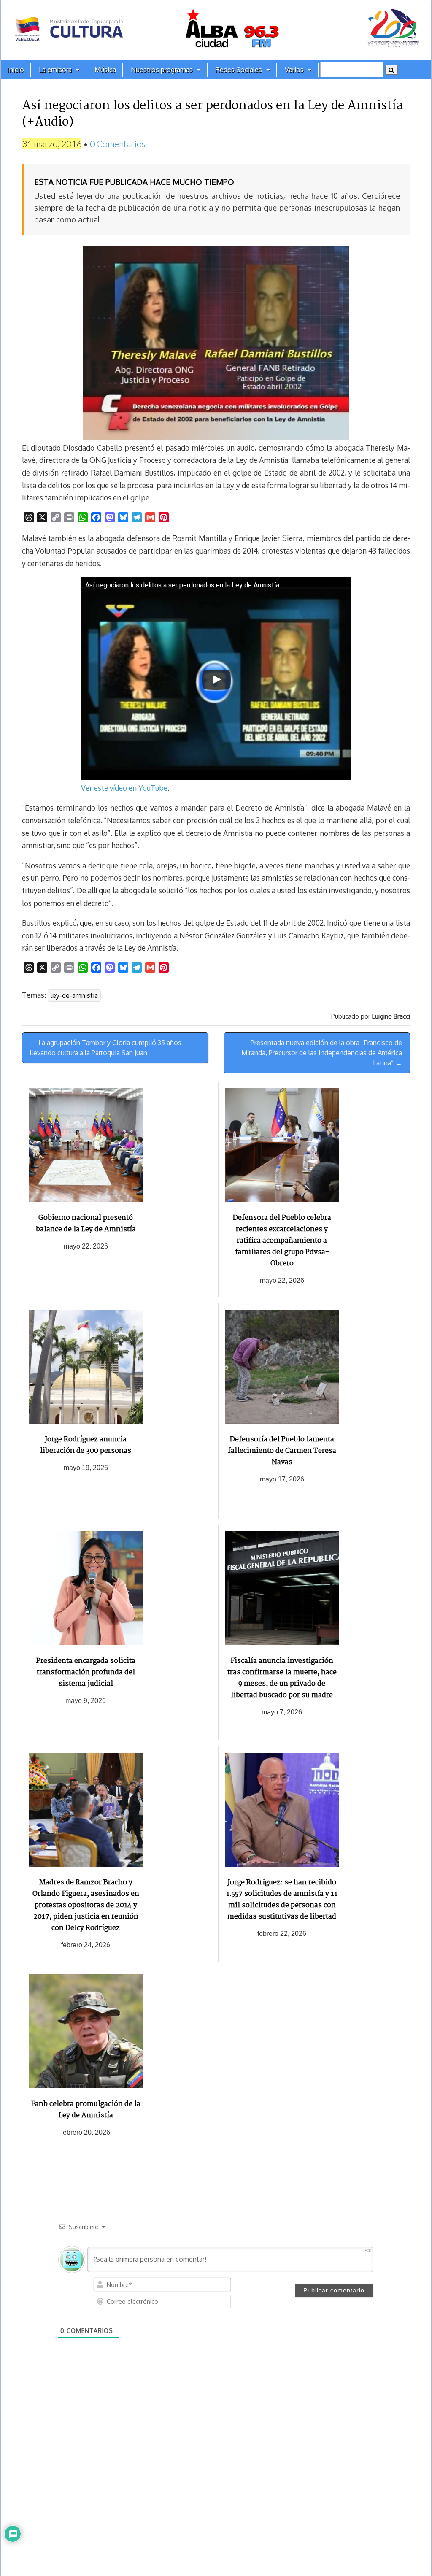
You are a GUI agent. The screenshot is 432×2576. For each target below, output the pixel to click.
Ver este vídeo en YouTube (124, 788)
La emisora (55, 70)
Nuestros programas (162, 70)
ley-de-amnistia (74, 995)
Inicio (16, 70)
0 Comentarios (118, 144)
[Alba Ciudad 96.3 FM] (216, 30)
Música (105, 70)
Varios (294, 70)
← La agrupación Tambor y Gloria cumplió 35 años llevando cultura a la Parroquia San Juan (106, 1048)
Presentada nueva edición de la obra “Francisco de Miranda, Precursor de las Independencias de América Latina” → (322, 1053)
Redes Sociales (239, 70)
